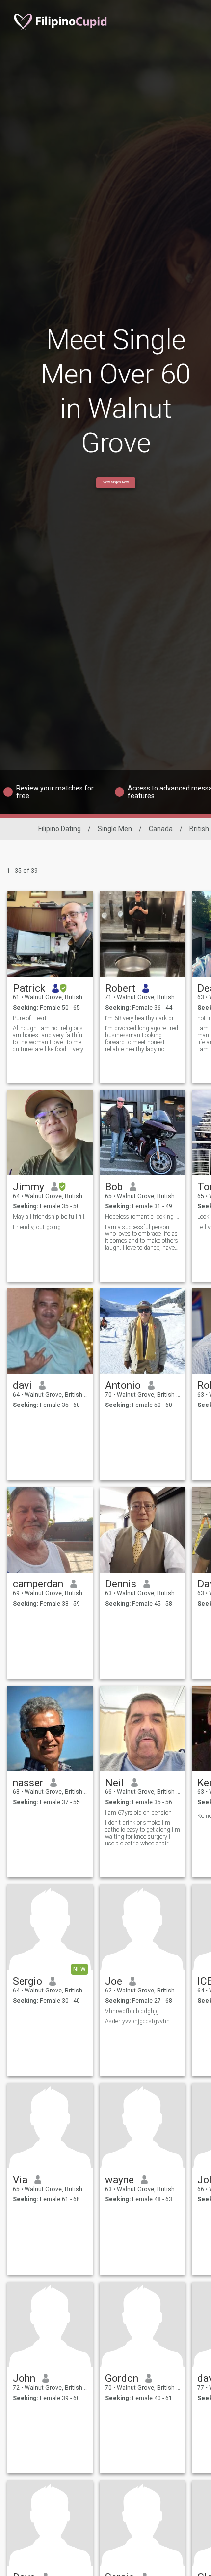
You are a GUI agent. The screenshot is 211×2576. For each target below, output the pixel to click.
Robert (120, 988)
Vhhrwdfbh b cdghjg (132, 2011)
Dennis (121, 1584)
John (24, 2378)
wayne (119, 2180)
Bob (114, 1187)
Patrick (29, 988)
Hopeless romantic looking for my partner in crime (143, 1217)
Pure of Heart (30, 1018)
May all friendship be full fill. (49, 1217)
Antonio (123, 1385)
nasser (28, 1783)
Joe (114, 1981)
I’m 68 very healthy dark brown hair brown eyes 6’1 (143, 1018)
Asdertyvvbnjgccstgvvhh (137, 2021)
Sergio (27, 1981)
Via (20, 2180)
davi (22, 1385)
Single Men (115, 829)
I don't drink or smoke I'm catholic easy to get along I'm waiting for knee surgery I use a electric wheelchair (143, 1833)
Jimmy (28, 1187)
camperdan (38, 1584)
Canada (161, 829)
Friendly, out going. (38, 1227)
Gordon (122, 2378)
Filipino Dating (60, 829)
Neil (115, 1783)
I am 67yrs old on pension (138, 1813)
